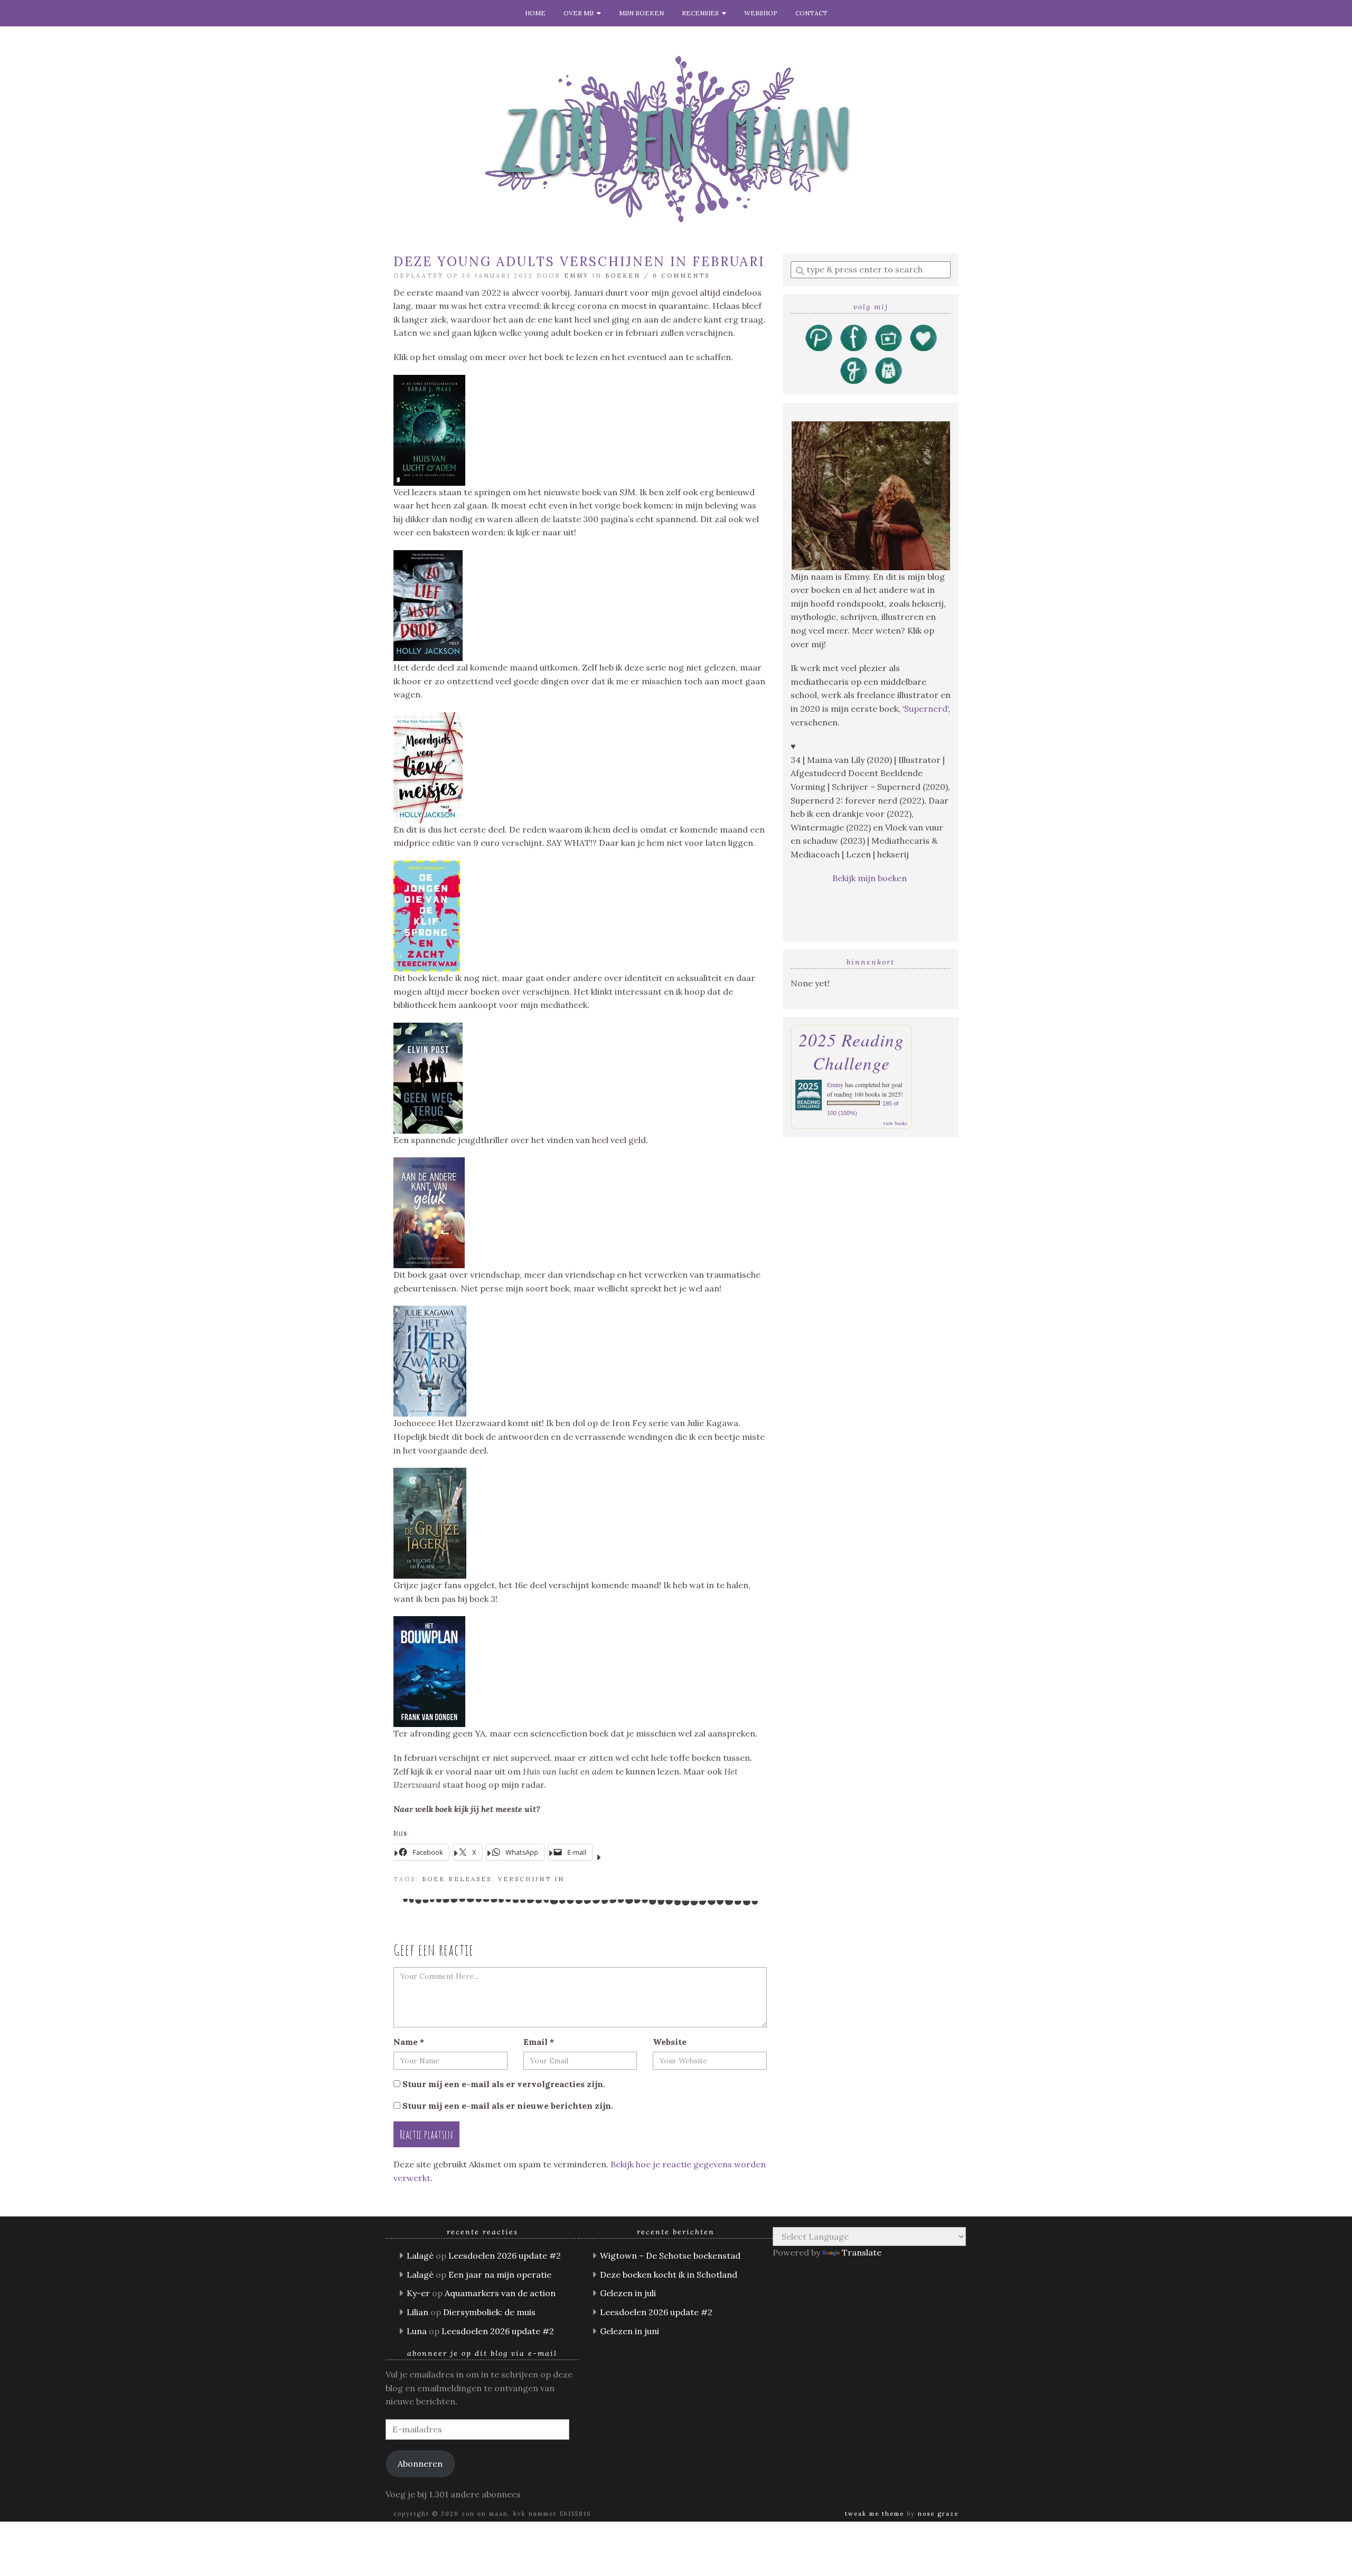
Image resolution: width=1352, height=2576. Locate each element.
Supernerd (926, 709)
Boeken (623, 276)
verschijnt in (531, 1879)
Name (409, 2042)
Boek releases (457, 1879)
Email (539, 2042)
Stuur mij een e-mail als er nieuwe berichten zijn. (508, 2106)
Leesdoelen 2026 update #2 (505, 2256)
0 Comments (681, 276)
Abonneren (420, 2464)
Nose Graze (938, 2514)
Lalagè (420, 2256)
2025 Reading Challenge (851, 1051)
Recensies (702, 13)
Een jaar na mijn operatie (500, 2275)
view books (895, 1123)
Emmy (576, 276)
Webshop (761, 13)
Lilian (417, 2312)
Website (670, 2042)
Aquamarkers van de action (500, 2293)
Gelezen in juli (628, 2293)
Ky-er (418, 2293)
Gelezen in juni (630, 2331)
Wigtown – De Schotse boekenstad (670, 2256)
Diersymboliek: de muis (489, 2312)
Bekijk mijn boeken (871, 878)
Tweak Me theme (875, 2514)
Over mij (580, 13)
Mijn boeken (641, 13)
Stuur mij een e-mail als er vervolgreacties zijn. (504, 2084)
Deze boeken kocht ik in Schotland (669, 2275)
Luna (417, 2331)
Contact (811, 13)
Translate (862, 2252)
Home (535, 13)
